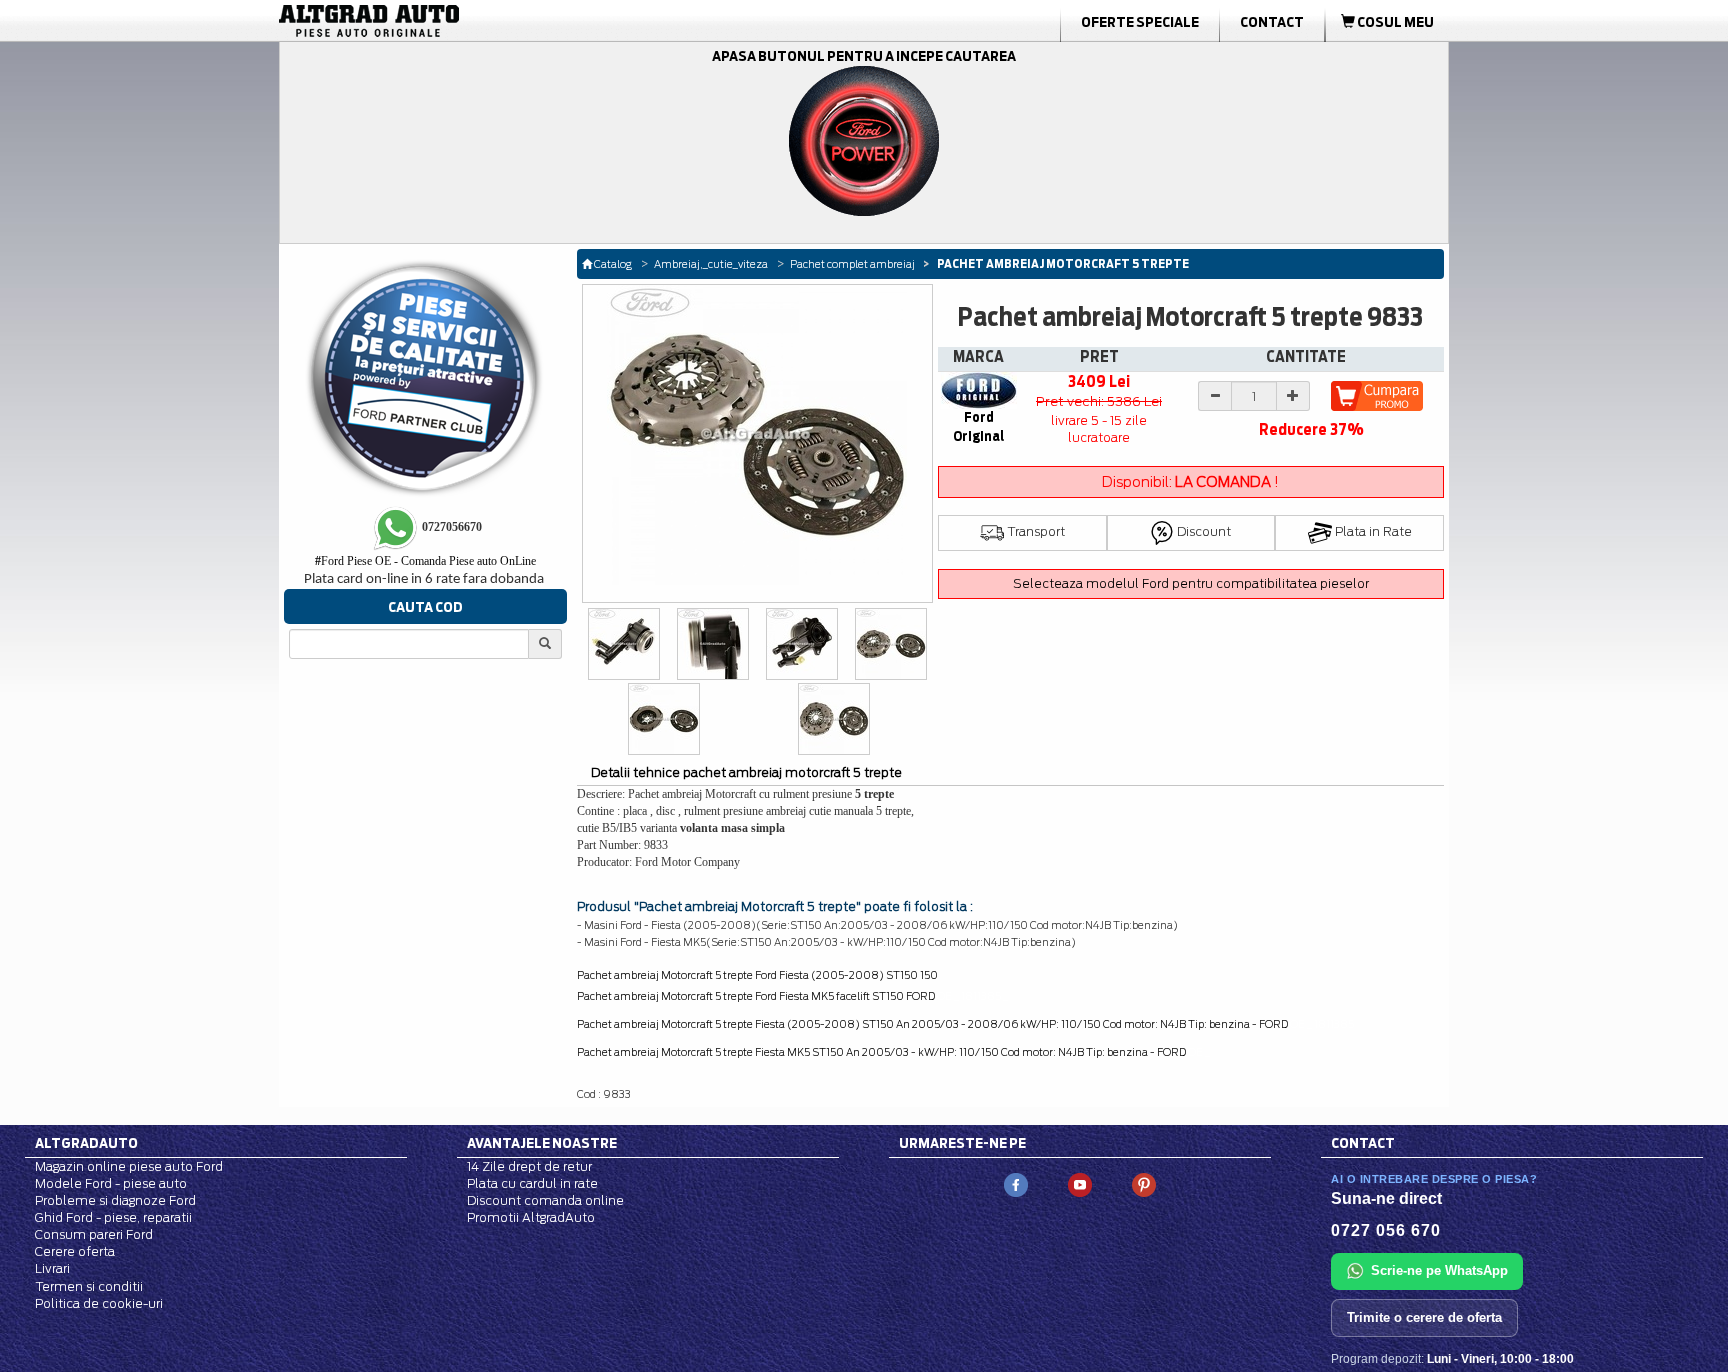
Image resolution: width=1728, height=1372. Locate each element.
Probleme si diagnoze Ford (115, 1200)
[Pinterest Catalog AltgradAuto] (1144, 1183)
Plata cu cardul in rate (532, 1183)
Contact (1272, 22)
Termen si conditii (89, 1286)
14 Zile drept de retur (529, 1166)
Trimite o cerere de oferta (1424, 1317)
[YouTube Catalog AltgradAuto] (1080, 1183)
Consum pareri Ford (94, 1234)
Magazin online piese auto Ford (129, 1166)
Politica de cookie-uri (99, 1303)
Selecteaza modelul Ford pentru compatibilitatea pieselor (1191, 583)
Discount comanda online (545, 1200)
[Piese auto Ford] (464, 21)
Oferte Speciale (1140, 22)
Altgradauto (86, 1143)
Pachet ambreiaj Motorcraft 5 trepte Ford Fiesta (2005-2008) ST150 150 (757, 975)
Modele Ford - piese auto (111, 1183)
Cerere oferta (75, 1251)
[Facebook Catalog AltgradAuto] (1016, 1183)
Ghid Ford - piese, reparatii (113, 1217)
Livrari (52, 1268)
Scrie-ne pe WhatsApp (1439, 1270)
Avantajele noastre (542, 1143)
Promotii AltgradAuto (531, 1217)
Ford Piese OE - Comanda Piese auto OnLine (425, 561)
